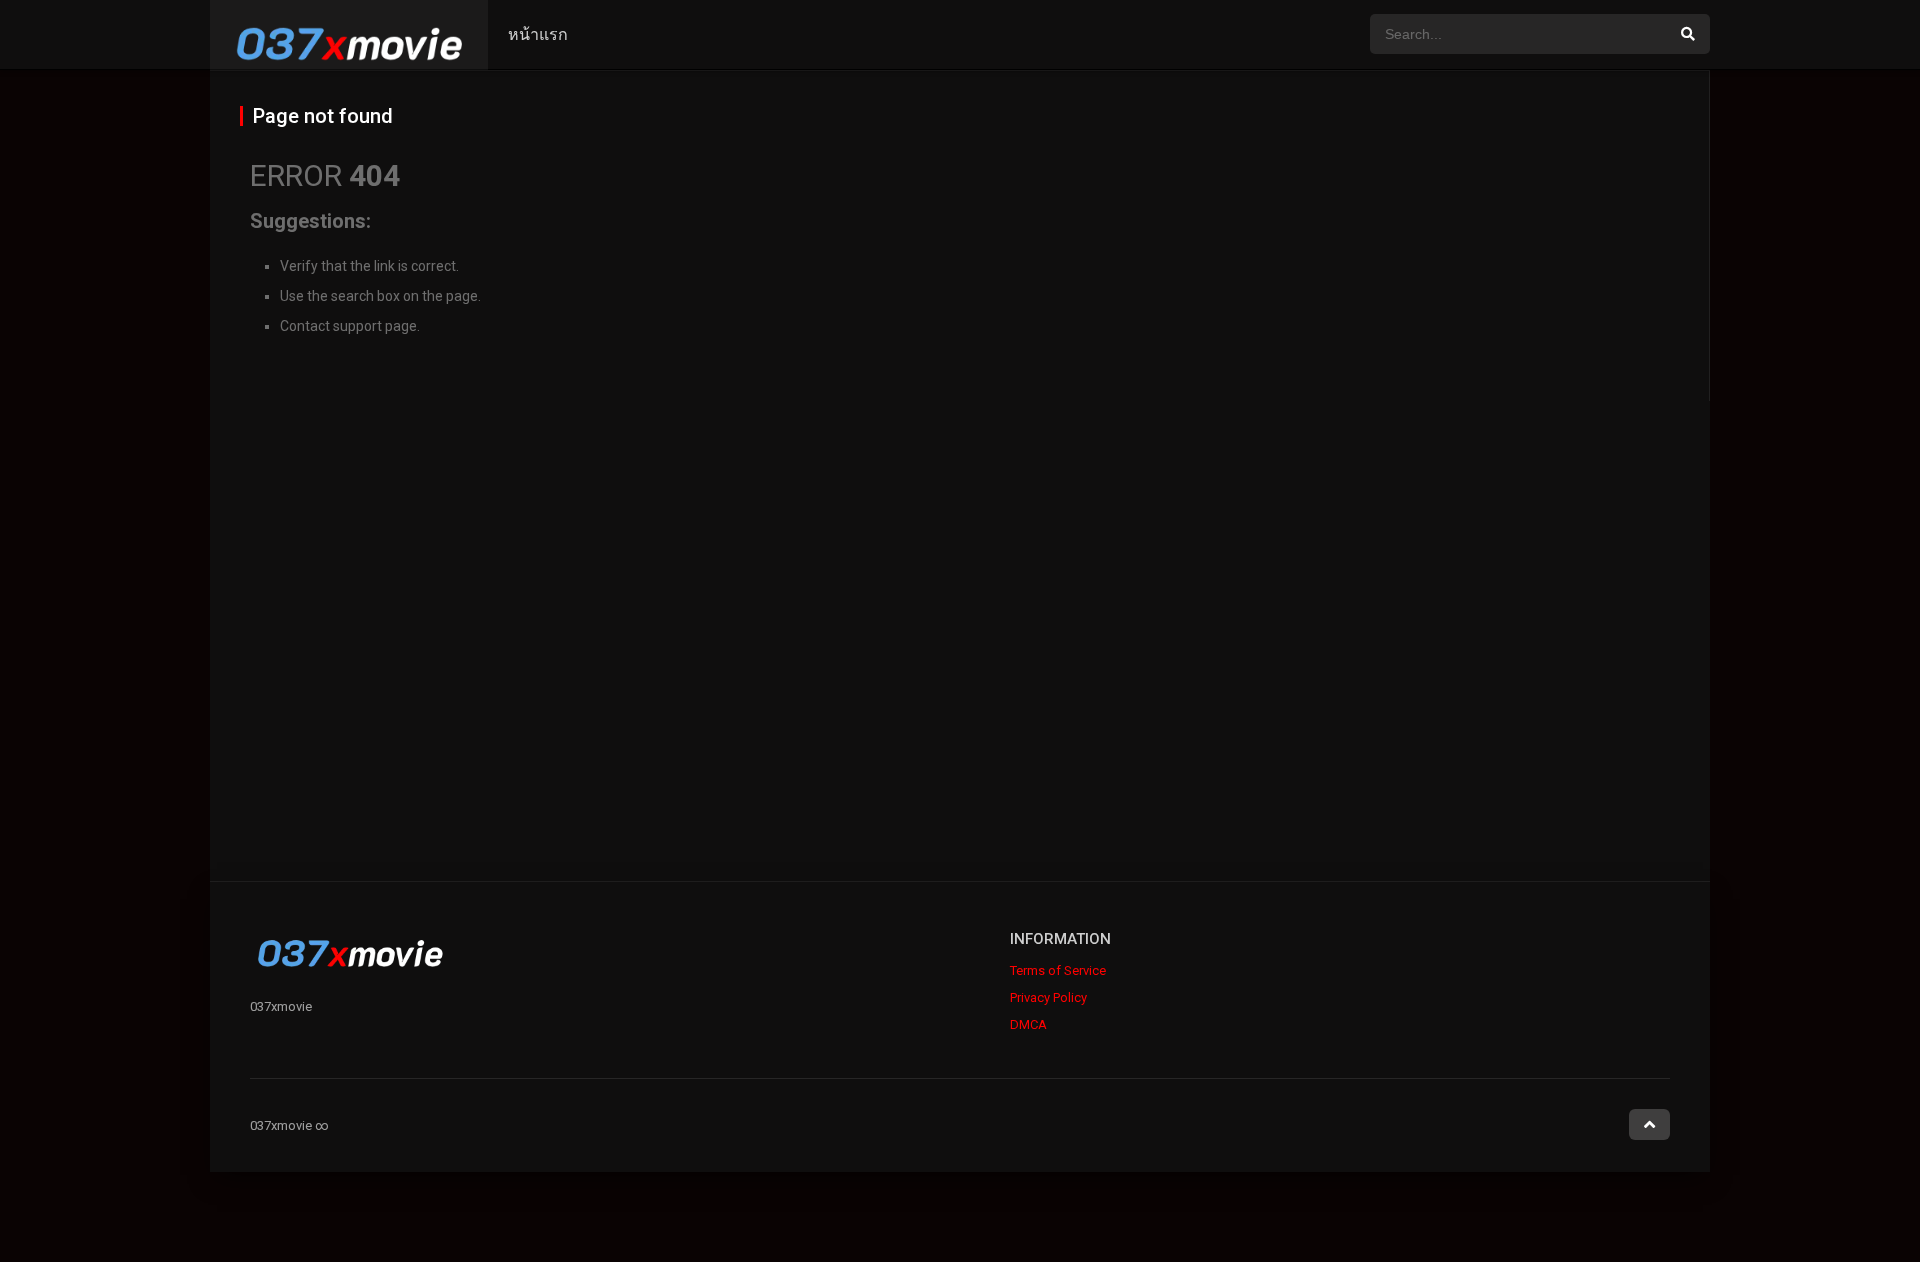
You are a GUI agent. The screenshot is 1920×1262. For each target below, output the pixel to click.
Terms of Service (1058, 970)
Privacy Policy (1048, 997)
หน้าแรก (538, 34)
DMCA (1028, 1024)
